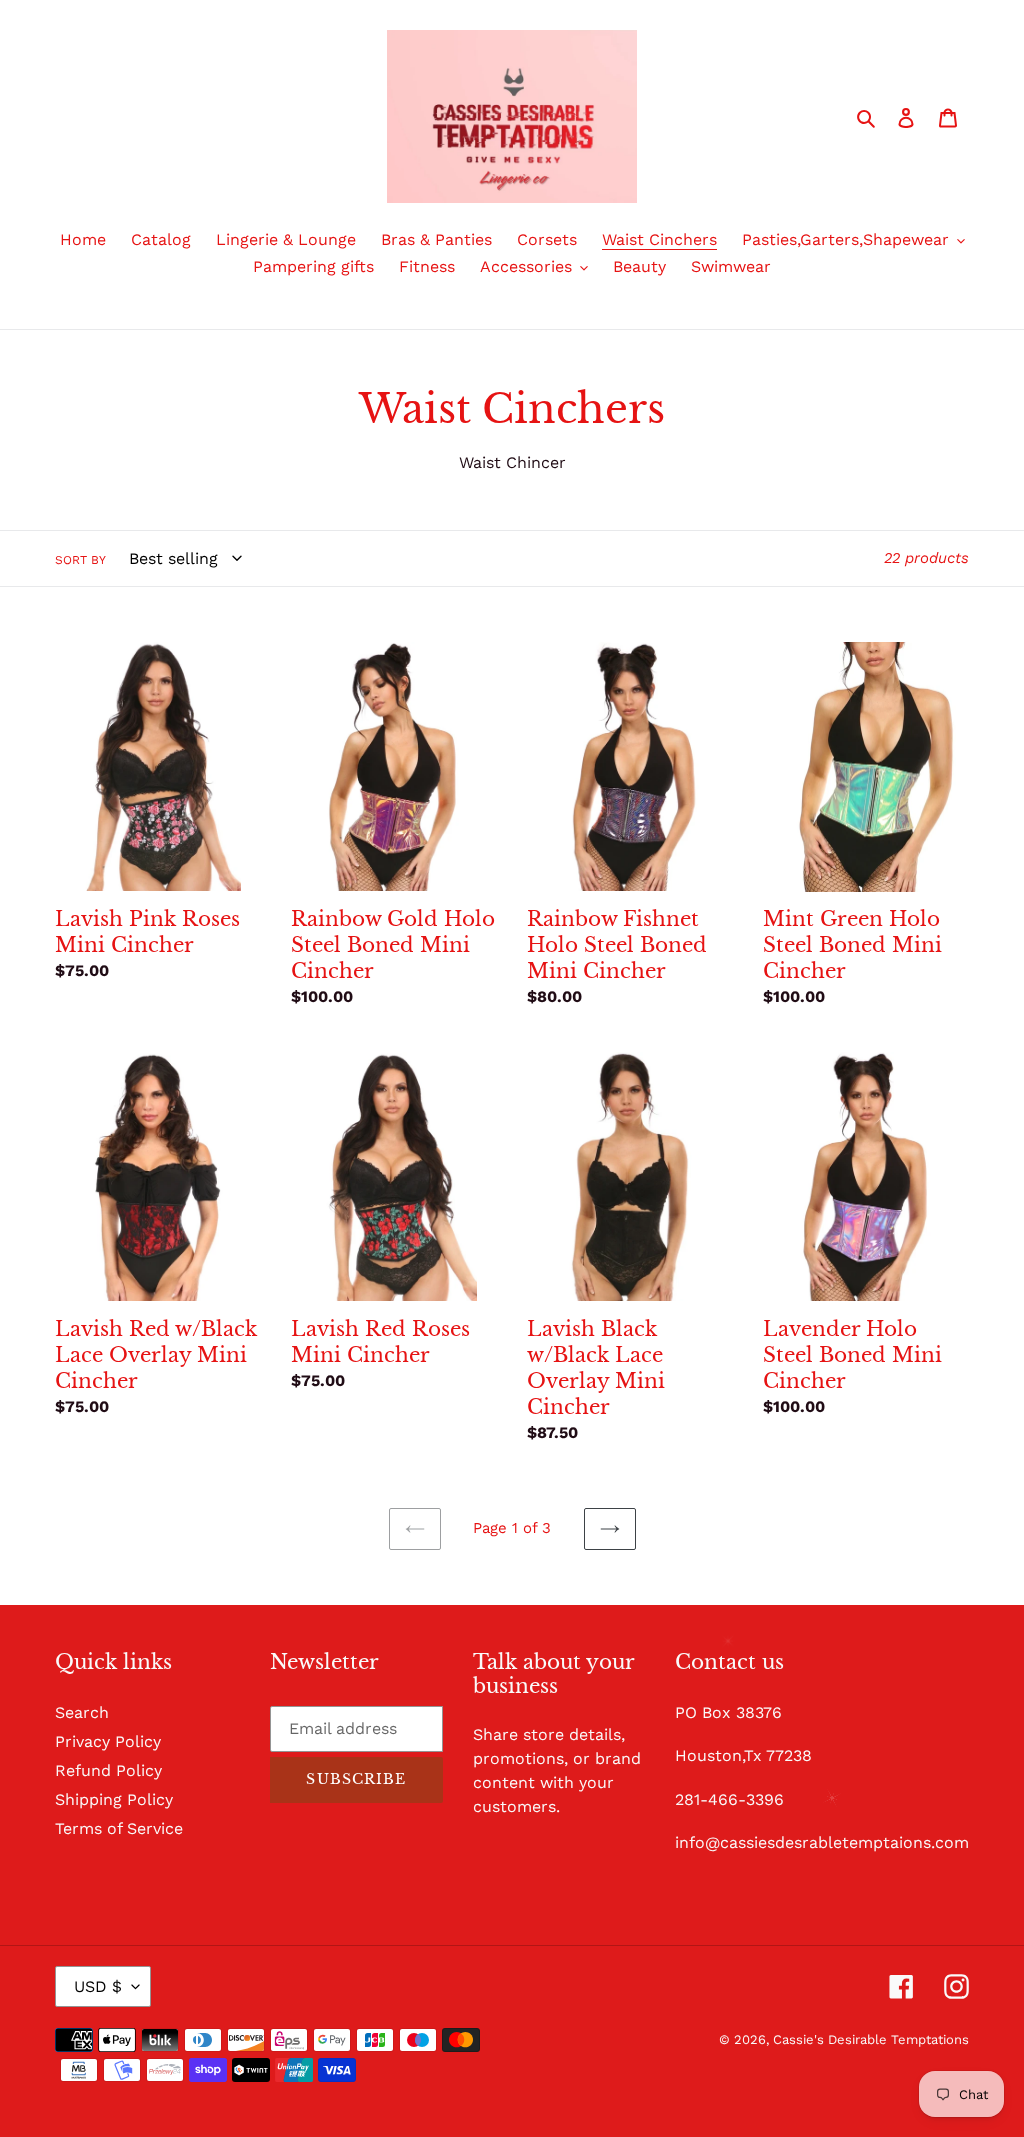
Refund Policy (108, 1770)
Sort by (80, 560)
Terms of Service (119, 1828)
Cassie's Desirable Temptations (871, 2039)
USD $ (98, 1986)
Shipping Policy (114, 1799)
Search (82, 1712)
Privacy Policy (108, 1741)
